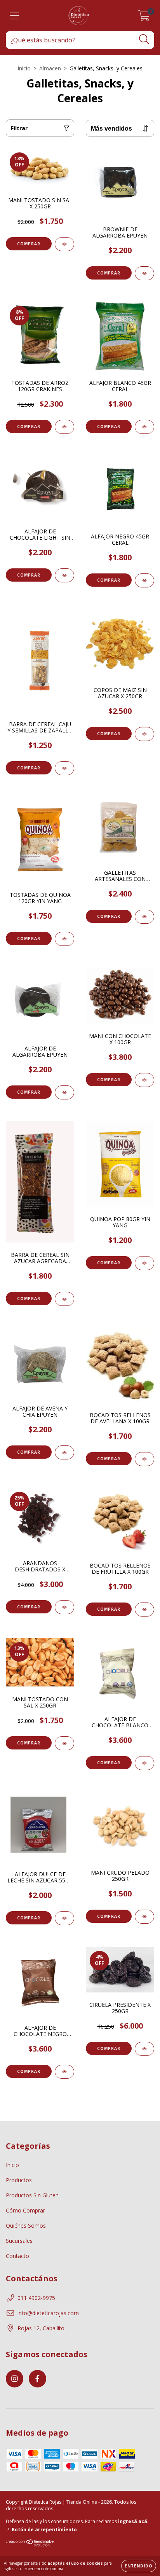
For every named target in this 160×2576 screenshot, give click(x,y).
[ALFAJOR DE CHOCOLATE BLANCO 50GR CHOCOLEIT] (144, 1763)
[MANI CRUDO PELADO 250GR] (144, 1917)
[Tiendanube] (30, 2545)
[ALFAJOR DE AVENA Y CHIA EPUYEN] (64, 1452)
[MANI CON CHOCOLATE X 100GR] (144, 1080)
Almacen (50, 68)
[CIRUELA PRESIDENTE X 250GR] (144, 2049)
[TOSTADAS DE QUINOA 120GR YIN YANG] (64, 939)
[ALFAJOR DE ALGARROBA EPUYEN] (64, 1092)
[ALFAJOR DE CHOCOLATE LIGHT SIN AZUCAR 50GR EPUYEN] (64, 575)
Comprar (29, 244)
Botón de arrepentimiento (44, 2530)
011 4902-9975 (36, 2298)
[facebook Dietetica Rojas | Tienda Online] (37, 2379)
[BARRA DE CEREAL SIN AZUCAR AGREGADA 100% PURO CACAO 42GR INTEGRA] (64, 1299)
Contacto (17, 2256)
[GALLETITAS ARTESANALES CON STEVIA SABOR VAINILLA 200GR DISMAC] (144, 917)
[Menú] (15, 16)
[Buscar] (144, 39)
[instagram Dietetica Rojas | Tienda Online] (15, 2379)
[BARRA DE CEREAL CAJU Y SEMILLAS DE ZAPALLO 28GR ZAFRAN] (64, 768)
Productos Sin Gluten (32, 2195)
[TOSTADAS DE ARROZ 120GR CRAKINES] (64, 427)
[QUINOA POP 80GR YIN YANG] (144, 1263)
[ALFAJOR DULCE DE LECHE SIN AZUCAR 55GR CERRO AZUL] (64, 1918)
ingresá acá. (133, 2521)
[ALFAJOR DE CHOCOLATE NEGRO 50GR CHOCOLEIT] (64, 2072)
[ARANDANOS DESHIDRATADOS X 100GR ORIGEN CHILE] (64, 1607)
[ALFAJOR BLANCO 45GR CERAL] (144, 427)
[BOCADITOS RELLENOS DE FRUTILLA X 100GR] (144, 1610)
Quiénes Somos (26, 2226)
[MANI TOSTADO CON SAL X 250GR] (64, 1743)
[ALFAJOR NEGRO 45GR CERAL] (144, 580)
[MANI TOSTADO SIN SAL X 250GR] (64, 244)
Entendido (139, 2566)
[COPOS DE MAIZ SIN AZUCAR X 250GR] (144, 734)
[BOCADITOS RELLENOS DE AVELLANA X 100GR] (144, 1459)
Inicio (24, 68)
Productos (19, 2180)
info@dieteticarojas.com (48, 2313)
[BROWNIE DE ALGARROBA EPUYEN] (144, 273)
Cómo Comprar (25, 2210)
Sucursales (19, 2241)
